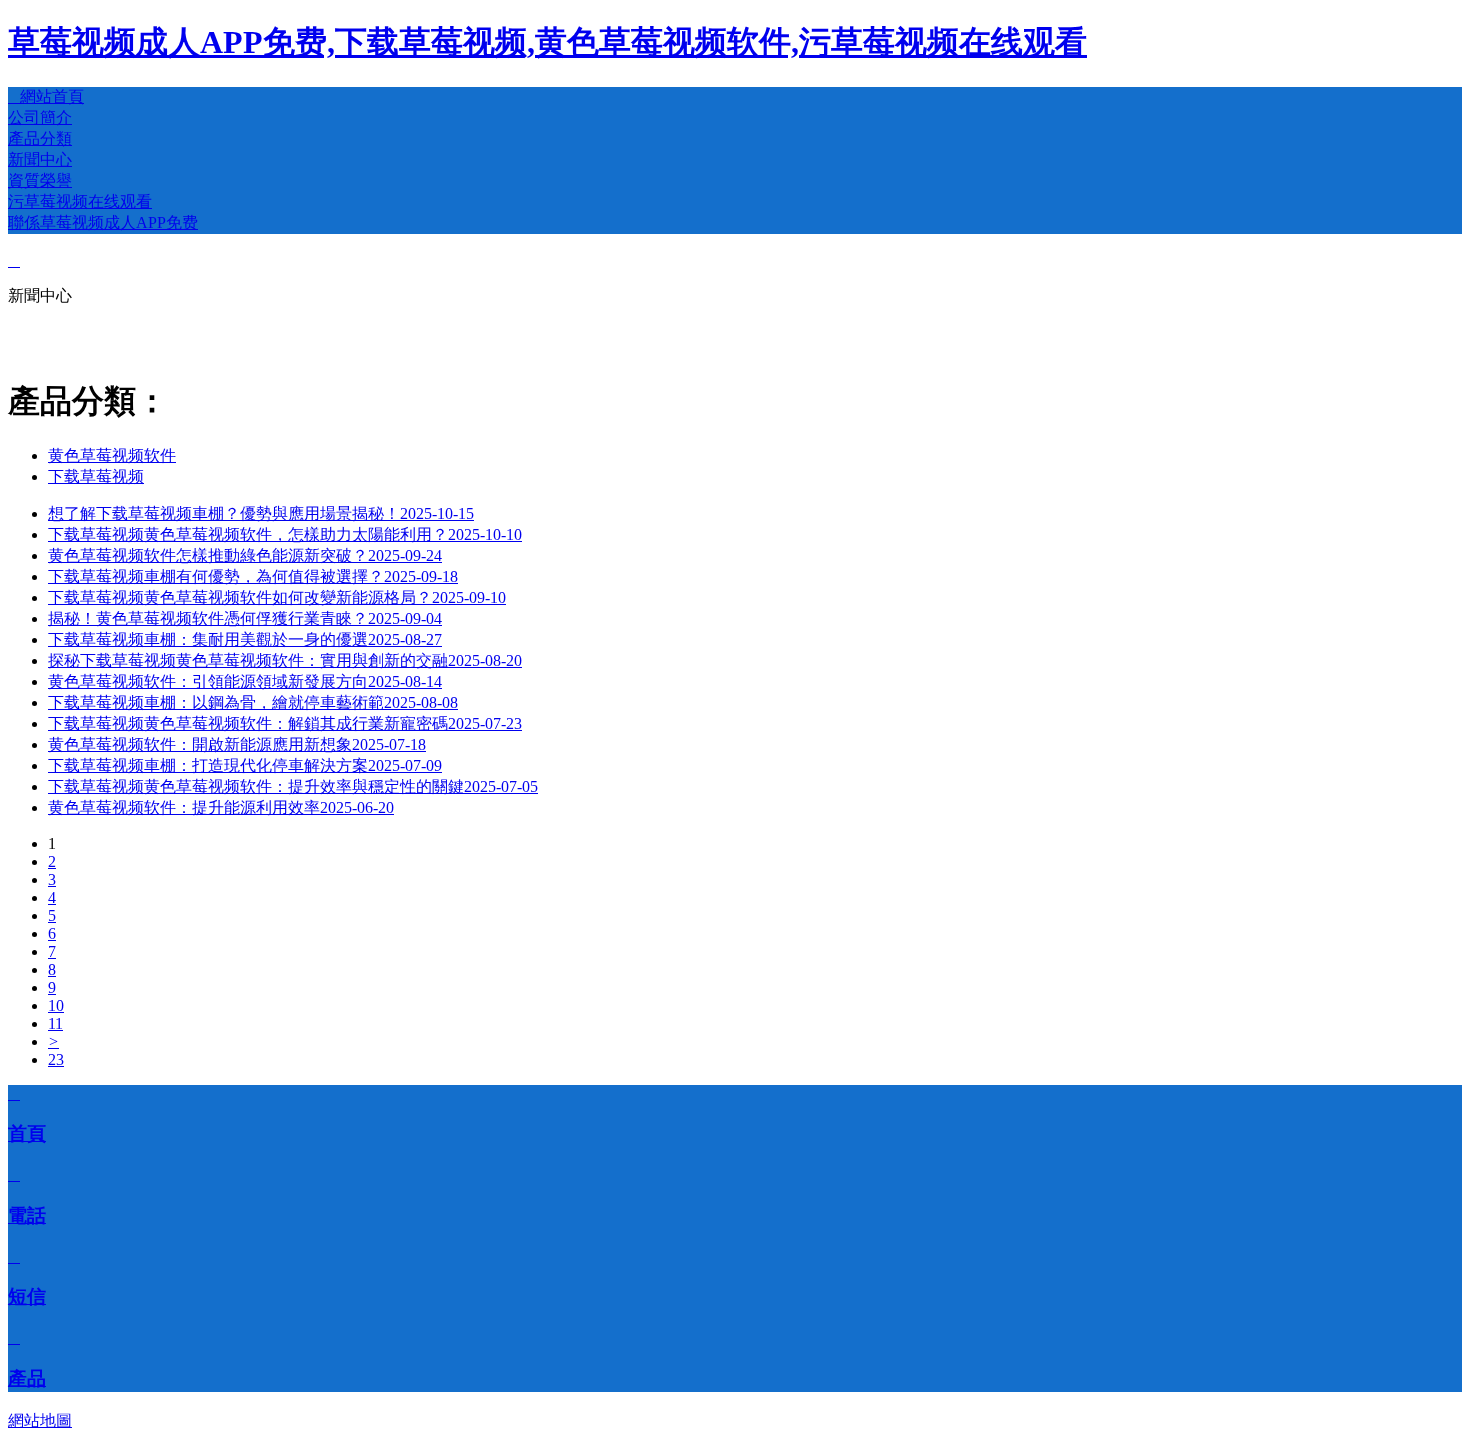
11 (55, 1023)
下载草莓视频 (96, 476)
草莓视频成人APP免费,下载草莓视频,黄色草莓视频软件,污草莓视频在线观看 (547, 42)
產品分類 (40, 138)
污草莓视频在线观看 (80, 201)
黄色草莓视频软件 (112, 455)
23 (56, 1059)
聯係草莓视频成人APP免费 (103, 222)
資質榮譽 (40, 180)
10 (56, 1005)
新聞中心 (40, 159)
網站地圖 (40, 1420)
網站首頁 (46, 96)
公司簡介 (40, 117)
